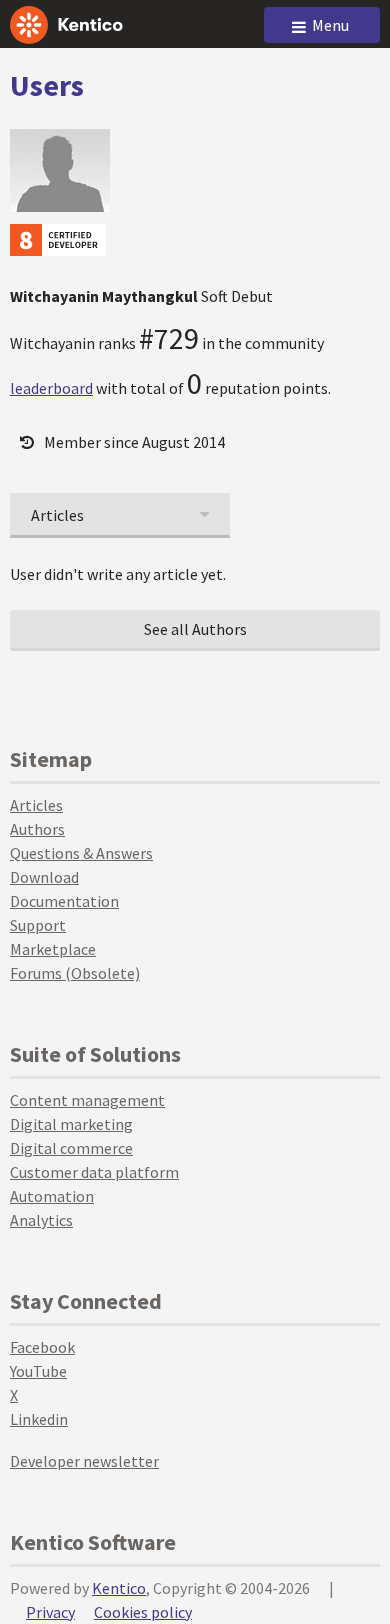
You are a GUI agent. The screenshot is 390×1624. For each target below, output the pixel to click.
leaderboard (51, 388)
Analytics (41, 1220)
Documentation (64, 901)
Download (44, 877)
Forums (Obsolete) (75, 973)
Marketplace (53, 949)
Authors (37, 829)
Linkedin (39, 1419)
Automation (52, 1196)
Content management (87, 1100)
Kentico (119, 1588)
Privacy (50, 1612)
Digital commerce (71, 1148)
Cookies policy (143, 1612)
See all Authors (195, 629)
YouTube (38, 1371)
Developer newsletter (84, 1461)
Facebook (42, 1347)
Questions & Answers (81, 853)
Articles (36, 805)
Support (38, 925)
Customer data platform (94, 1172)
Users (47, 85)
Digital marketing (71, 1124)
